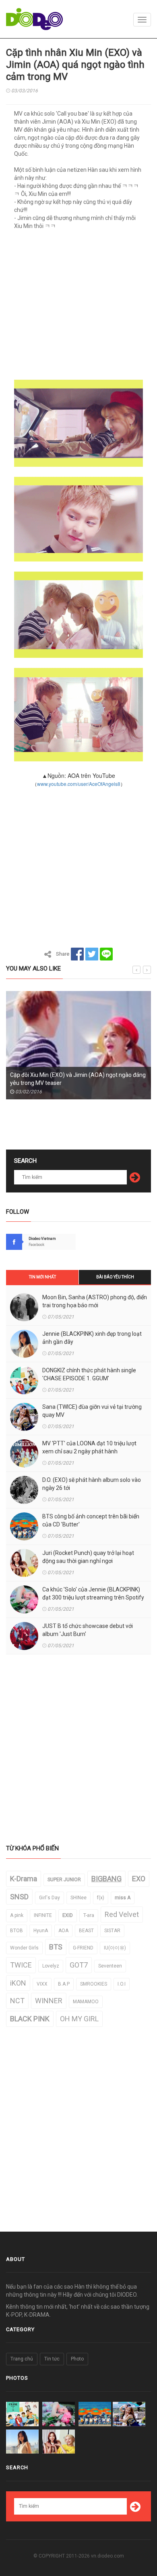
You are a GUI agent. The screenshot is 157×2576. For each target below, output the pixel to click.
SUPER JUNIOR (64, 1880)
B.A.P (64, 1984)
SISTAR (112, 1931)
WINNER (49, 2001)
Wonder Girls (24, 1948)
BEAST (86, 1931)
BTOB (17, 1931)
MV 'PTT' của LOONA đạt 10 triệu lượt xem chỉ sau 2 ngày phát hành (89, 1447)
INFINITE (43, 1915)
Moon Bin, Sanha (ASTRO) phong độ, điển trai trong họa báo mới (95, 1301)
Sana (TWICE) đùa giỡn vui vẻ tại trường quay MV (92, 1411)
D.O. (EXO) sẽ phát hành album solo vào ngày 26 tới (92, 1484)
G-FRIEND (83, 1948)
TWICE (21, 1965)
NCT (17, 2001)
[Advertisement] (78, 307)
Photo (77, 2359)
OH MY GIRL (79, 2019)
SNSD (19, 1897)
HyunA (41, 1931)
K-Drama (24, 1879)
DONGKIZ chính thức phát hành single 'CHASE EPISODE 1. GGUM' (89, 1374)
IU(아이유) (115, 1948)
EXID (68, 1915)
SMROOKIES (94, 1984)
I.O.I (122, 1984)
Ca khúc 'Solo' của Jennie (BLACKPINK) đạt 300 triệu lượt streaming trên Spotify (93, 1593)
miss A (123, 1898)
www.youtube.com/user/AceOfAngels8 (79, 784)
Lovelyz (51, 1966)
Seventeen (110, 1966)
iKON (18, 1983)
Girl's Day (50, 1898)
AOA (63, 1931)
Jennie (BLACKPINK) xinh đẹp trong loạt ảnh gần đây (92, 1338)
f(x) (101, 1898)
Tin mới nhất (42, 1277)
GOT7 (79, 1965)
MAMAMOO (86, 2002)
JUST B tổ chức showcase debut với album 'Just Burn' (88, 1630)
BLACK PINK (30, 2019)
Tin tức (52, 2359)
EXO (139, 1879)
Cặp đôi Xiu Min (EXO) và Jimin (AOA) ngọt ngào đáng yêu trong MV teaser (78, 1079)
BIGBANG (106, 1879)
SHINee (78, 1898)
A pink (17, 1915)
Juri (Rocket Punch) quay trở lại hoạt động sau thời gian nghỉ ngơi (88, 1557)
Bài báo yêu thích (115, 1277)
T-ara (89, 1915)
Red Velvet (122, 1914)
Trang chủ (22, 2359)
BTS (56, 1947)
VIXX (42, 1984)
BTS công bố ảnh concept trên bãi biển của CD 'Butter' (91, 1520)
